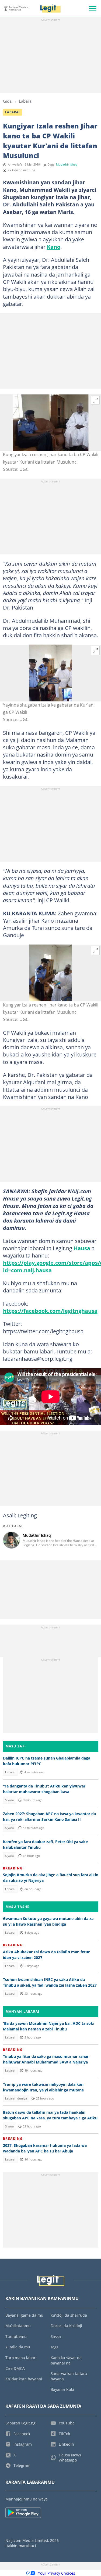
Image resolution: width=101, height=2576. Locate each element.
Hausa (82, 1248)
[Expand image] (95, 400)
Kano (54, 247)
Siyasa (9, 1800)
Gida (7, 101)
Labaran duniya (16, 2098)
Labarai (26, 101)
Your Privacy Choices (57, 2573)
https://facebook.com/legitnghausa (50, 1311)
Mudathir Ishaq (67, 164)
